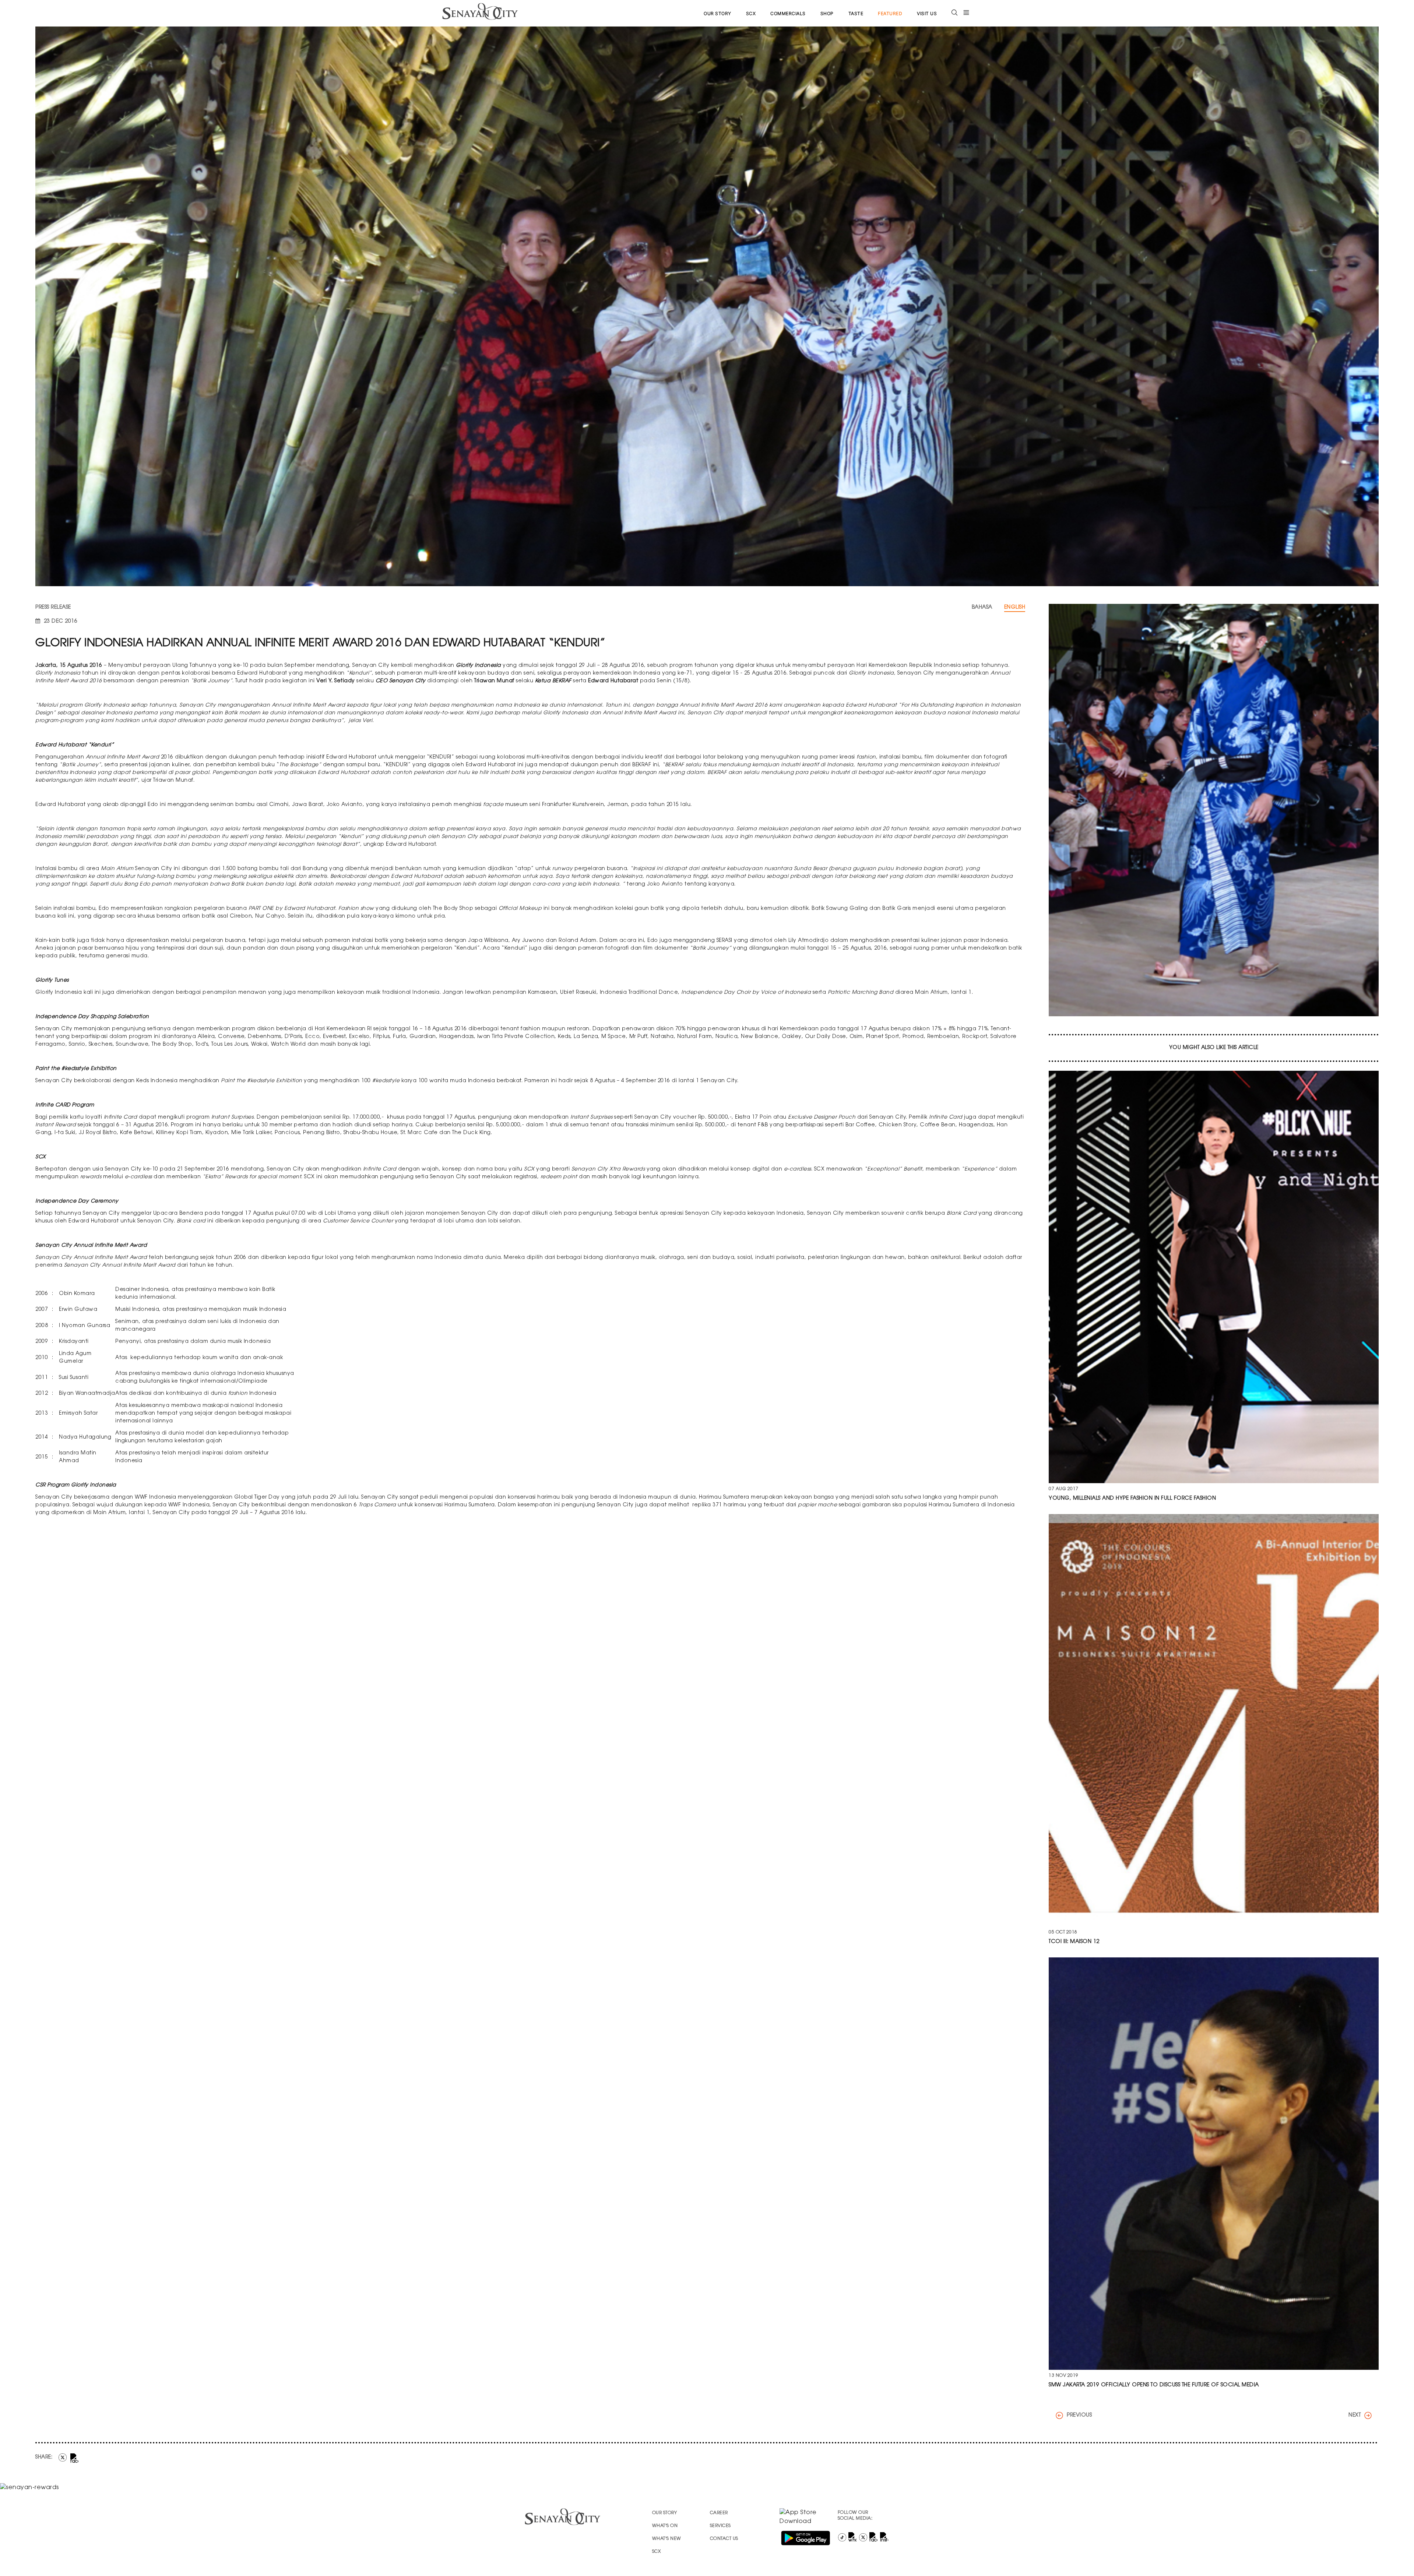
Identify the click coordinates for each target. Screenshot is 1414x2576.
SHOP (827, 13)
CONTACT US (724, 2539)
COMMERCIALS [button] (788, 13)
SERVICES (720, 2526)
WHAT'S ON (665, 2526)
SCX (751, 13)
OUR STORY (717, 13)
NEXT (1355, 2415)
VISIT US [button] (927, 13)
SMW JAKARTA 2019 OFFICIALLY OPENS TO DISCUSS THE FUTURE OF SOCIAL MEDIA (1154, 2385)
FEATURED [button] (890, 13)
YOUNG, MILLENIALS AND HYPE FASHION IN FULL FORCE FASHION (1132, 1499)
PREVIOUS (1079, 2415)
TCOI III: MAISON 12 (1074, 1942)
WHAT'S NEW (667, 2539)
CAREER (719, 2513)
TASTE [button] (856, 13)
